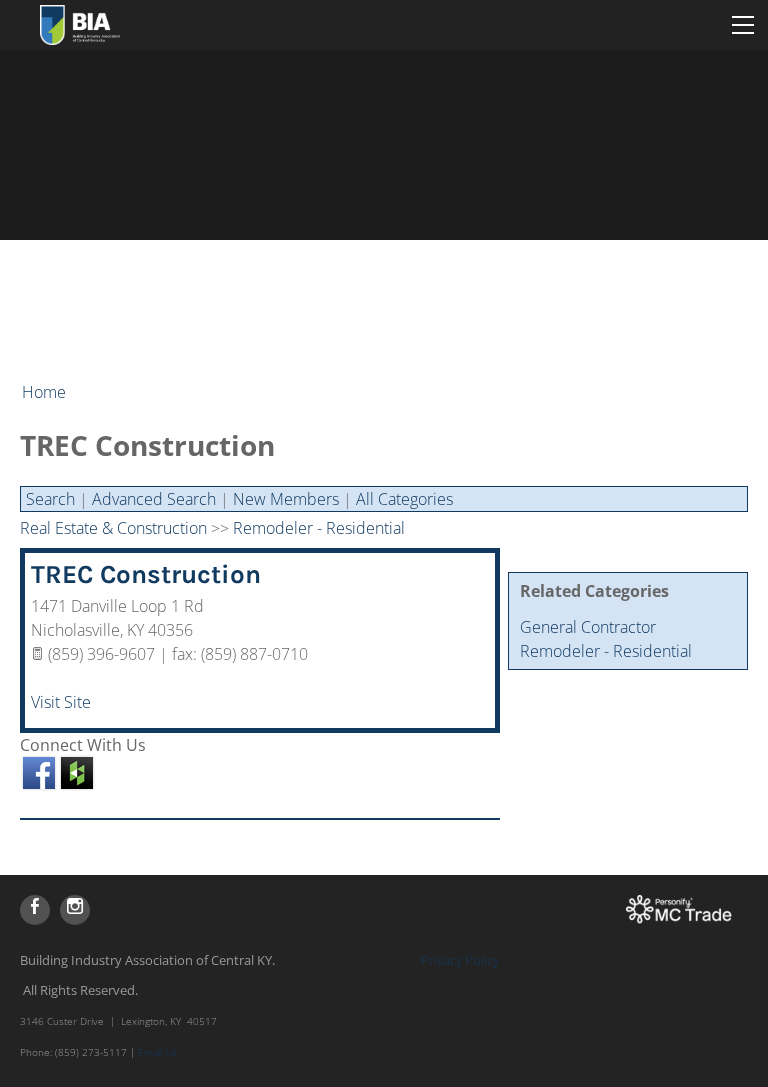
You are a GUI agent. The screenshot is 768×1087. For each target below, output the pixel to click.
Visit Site (61, 702)
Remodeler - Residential (606, 651)
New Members (286, 499)
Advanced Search (154, 499)
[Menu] (743, 25)
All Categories (404, 499)
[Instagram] (75, 910)
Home (44, 392)
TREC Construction (146, 574)
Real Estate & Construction (113, 528)
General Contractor (588, 627)
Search (50, 499)
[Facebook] (35, 910)
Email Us (157, 1052)
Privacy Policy (460, 960)
